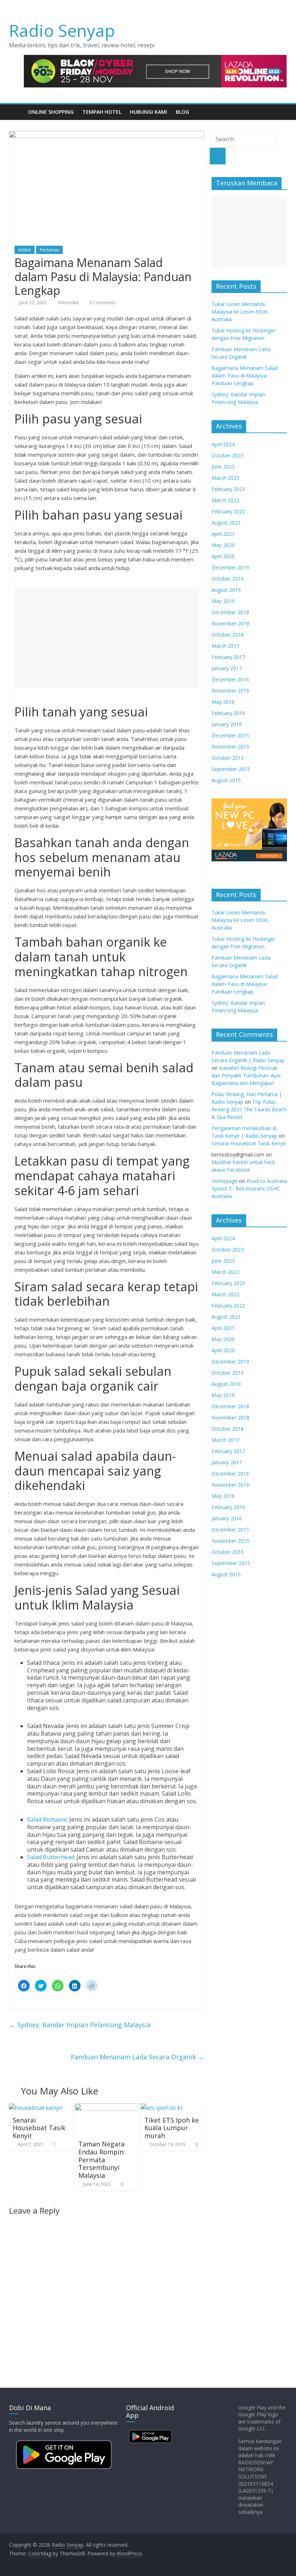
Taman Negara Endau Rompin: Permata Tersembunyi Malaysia (102, 2159)
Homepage (225, 1181)
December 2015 (230, 735)
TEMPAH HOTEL (102, 112)
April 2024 (223, 444)
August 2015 (226, 780)
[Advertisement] (107, 637)
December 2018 (230, 612)
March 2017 (225, 646)
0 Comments (102, 303)
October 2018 (228, 635)
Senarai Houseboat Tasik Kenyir (39, 2128)
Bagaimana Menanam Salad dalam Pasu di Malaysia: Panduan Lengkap (245, 376)
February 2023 (228, 489)
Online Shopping (51, 112)
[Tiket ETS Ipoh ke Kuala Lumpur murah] (161, 2108)
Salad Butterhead (51, 1857)
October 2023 (228, 455)
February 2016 (228, 713)
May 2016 (223, 702)
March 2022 (225, 500)
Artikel (25, 250)
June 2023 (223, 467)
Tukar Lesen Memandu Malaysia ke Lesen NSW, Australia (240, 312)
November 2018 (230, 623)
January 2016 (227, 724)
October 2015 (228, 758)
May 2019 (223, 601)
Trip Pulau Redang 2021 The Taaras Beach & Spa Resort (249, 1109)
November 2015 (230, 747)
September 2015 (231, 769)
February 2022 (228, 511)
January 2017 (227, 668)
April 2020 (223, 556)
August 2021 (226, 523)
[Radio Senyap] (16, 112)
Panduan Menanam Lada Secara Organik (138, 2057)
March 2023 (225, 478)
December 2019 (230, 567)
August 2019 (226, 590)
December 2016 (230, 679)
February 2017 (228, 657)
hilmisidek (69, 303)
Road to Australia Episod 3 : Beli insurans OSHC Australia (249, 1188)
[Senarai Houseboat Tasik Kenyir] (36, 2108)
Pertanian (49, 250)
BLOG (182, 112)
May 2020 (223, 545)
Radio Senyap (62, 30)
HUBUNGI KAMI (149, 112)
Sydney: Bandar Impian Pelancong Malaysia (80, 2025)
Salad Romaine (47, 1819)
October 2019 (228, 579)
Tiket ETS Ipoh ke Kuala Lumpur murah (172, 2128)
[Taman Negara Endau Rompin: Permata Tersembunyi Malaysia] (106, 2108)
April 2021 (223, 534)
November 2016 (230, 691)
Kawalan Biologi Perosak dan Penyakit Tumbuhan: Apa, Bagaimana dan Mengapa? (246, 1075)
